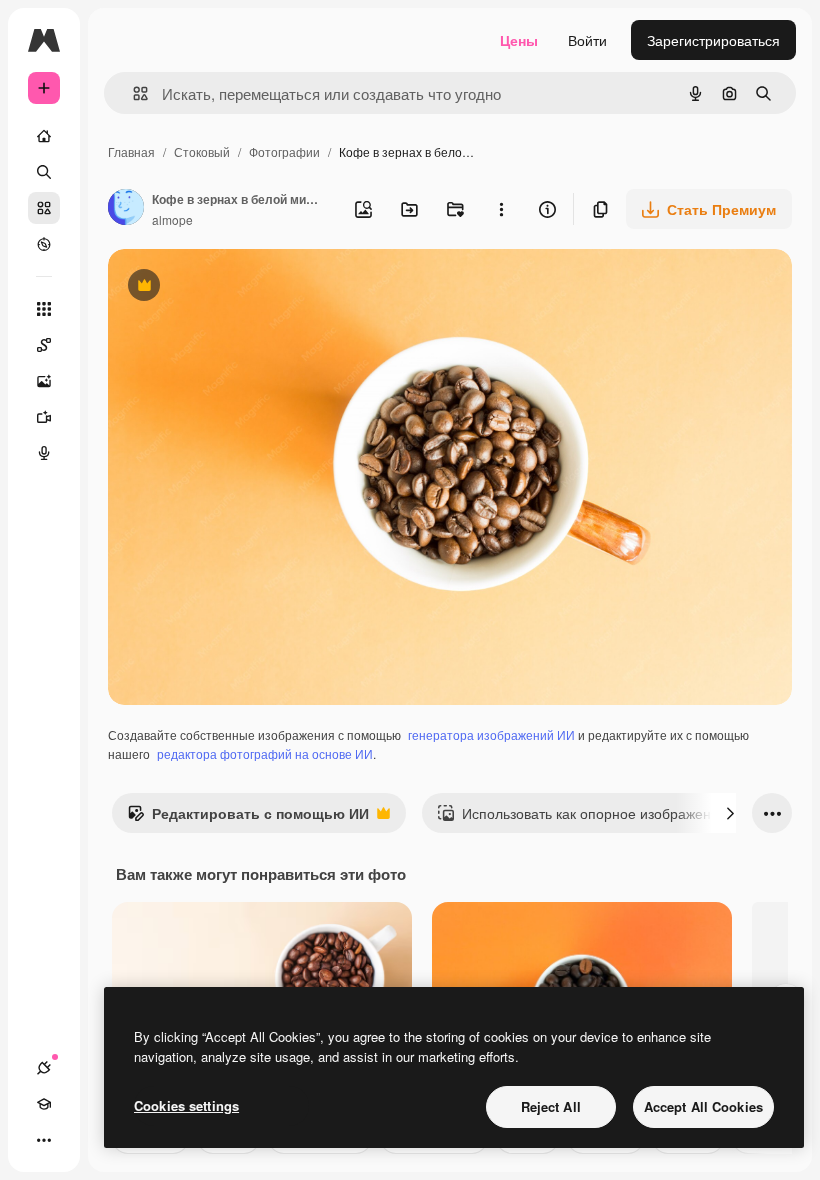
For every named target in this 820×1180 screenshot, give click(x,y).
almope (172, 219)
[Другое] (44, 1140)
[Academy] (44, 1104)
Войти (587, 40)
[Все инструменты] (44, 309)
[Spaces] (44, 345)
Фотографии (284, 151)
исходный (242, 287)
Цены (519, 40)
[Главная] (44, 136)
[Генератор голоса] (44, 453)
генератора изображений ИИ (491, 734)
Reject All (551, 1106)
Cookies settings (186, 1105)
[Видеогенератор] (44, 417)
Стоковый (202, 151)
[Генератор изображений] (44, 381)
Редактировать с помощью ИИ (248, 818)
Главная (131, 151)
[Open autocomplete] (132, 93)
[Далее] (730, 813)
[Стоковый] (44, 208)
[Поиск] (44, 172)
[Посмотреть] (44, 244)
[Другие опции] (501, 209)
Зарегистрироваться (713, 40)
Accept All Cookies (703, 1106)
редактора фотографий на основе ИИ (265, 753)
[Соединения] (44, 1068)
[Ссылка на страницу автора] (126, 209)
